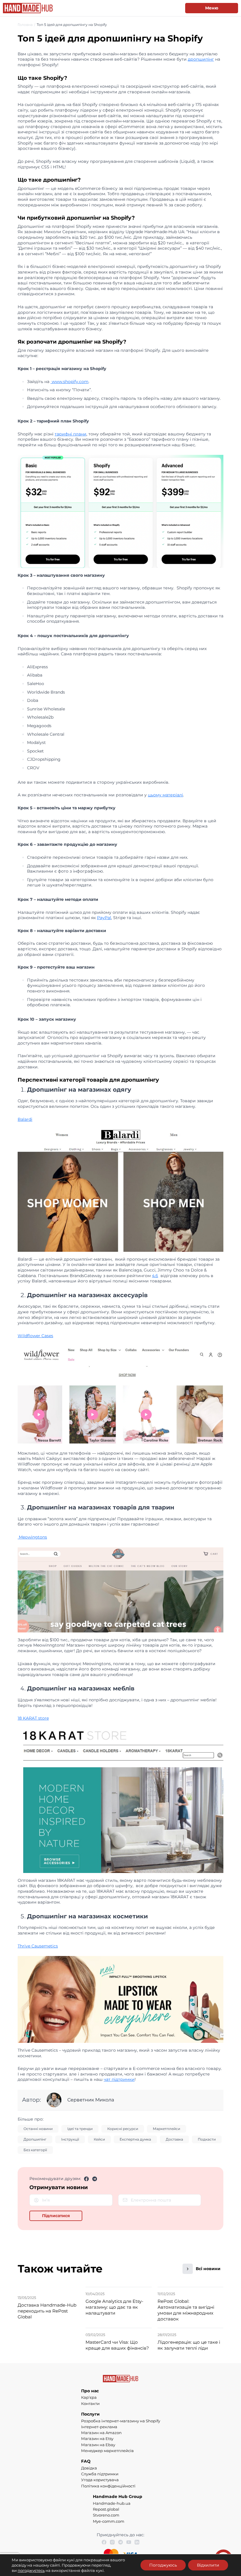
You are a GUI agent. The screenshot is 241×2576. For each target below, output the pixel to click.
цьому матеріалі (165, 795)
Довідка (89, 2468)
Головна (25, 25)
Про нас (90, 2391)
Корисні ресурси (123, 2129)
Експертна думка (135, 2139)
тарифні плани (71, 434)
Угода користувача (100, 2480)
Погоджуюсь (163, 2565)
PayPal (104, 918)
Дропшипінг (35, 2139)
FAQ (86, 2461)
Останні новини (38, 2129)
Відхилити (208, 2565)
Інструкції (70, 2139)
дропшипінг (201, 59)
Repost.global (106, 2509)
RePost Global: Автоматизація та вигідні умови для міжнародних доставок (186, 2310)
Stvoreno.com (106, 2515)
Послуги (90, 2414)
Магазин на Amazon (101, 2433)
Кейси (99, 2139)
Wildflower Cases (35, 1336)
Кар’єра (89, 2397)
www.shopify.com (70, 382)
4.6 (155, 1276)
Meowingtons (32, 1537)
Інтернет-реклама (99, 2427)
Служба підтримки (100, 2474)
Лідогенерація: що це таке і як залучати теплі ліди (189, 2345)
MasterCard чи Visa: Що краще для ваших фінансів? (117, 2345)
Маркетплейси (166, 2129)
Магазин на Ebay (98, 2445)
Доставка (174, 2139)
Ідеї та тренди (80, 2129)
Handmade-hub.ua (112, 2503)
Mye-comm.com (109, 2521)
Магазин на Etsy (97, 2439)
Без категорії (35, 2150)
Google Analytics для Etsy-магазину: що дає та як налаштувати (114, 2307)
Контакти (90, 2403)
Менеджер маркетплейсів (107, 2451)
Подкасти (207, 2139)
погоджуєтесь (31, 2570)
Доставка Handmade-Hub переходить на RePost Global (47, 2311)
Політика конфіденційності (108, 2486)
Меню (212, 8)
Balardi (25, 1119)
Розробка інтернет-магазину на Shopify (121, 2421)
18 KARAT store (33, 1718)
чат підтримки (119, 2079)
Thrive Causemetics (38, 1946)
